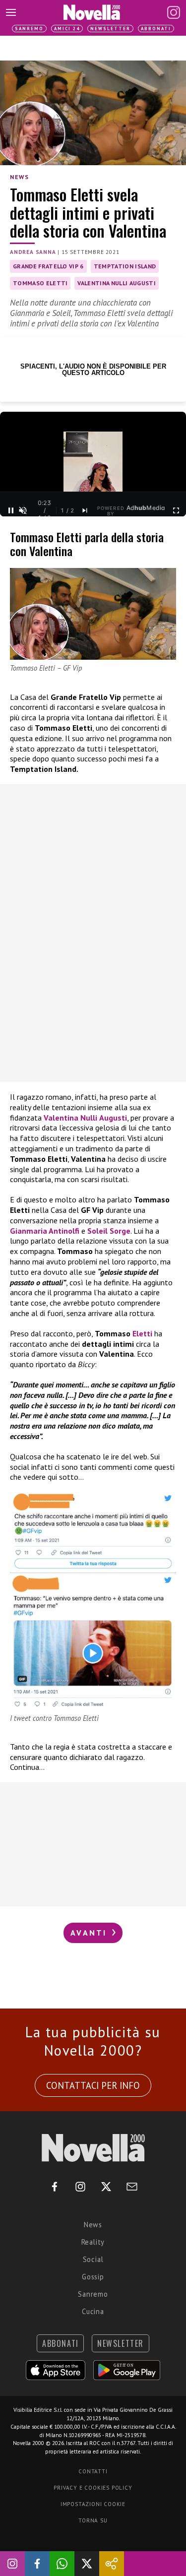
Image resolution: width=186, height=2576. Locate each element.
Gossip (93, 2277)
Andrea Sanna (33, 252)
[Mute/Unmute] (23, 510)
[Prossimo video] (85, 510)
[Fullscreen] (176, 510)
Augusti (113, 1118)
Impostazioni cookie (93, 2504)
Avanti (90, 1933)
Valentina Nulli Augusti (116, 283)
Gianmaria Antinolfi (45, 1231)
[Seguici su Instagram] (12, 2564)
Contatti (93, 2471)
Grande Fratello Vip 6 (48, 266)
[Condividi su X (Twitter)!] (87, 2564)
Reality (93, 2242)
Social (93, 2259)
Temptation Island (125, 266)
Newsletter (110, 29)
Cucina (93, 2311)
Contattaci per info (93, 2085)
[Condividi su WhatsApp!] (62, 2564)
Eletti (141, 1333)
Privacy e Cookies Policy (93, 2488)
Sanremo (29, 29)
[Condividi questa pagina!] (112, 2564)
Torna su (93, 2520)
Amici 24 (67, 29)
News (19, 177)
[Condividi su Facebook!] (37, 2564)
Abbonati (156, 29)
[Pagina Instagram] (174, 12)
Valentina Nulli (70, 1118)
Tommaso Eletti (40, 283)
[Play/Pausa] (11, 510)
